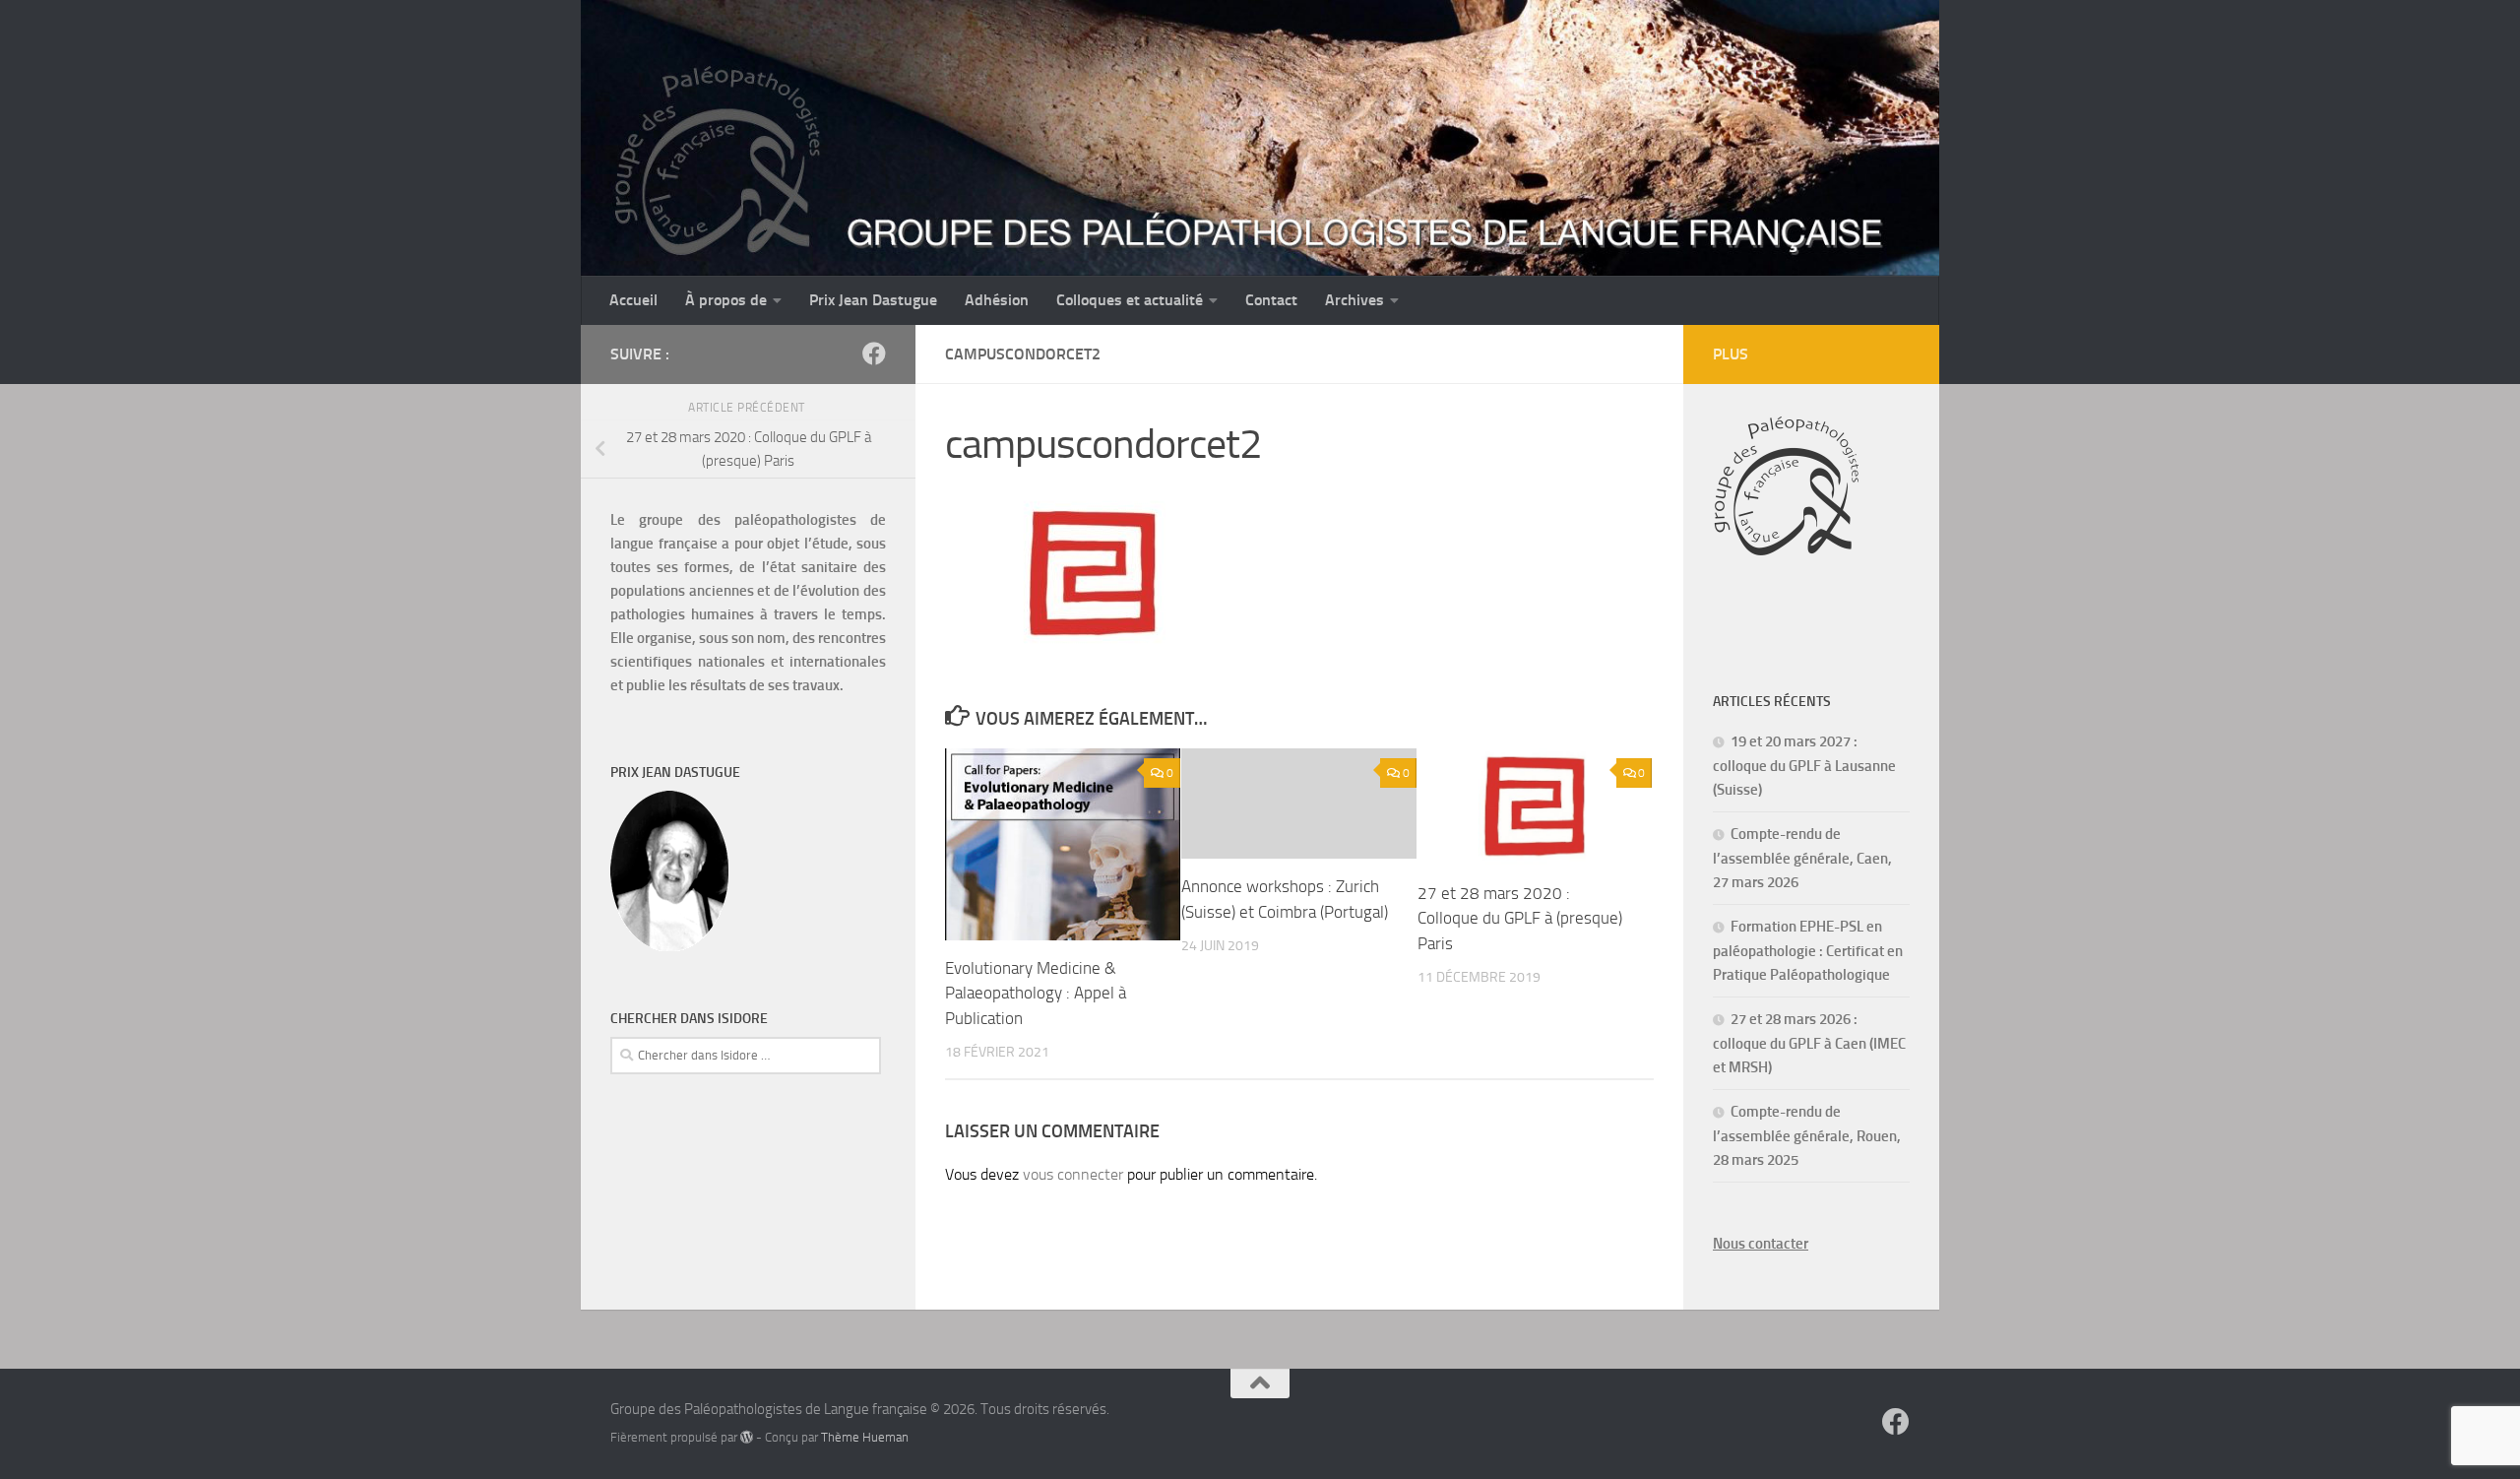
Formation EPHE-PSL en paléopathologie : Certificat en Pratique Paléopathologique (1808, 951)
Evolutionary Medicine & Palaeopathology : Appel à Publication (1036, 993)
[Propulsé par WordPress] (747, 1437)
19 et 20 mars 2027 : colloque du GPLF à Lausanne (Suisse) (1804, 766)
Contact (1271, 300)
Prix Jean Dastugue (873, 300)
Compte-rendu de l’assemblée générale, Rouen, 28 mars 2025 (1807, 1136)
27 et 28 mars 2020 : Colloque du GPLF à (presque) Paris (1520, 918)
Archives (1354, 300)
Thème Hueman (865, 1437)
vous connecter (1073, 1174)
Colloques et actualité (1130, 300)
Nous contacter (1761, 1244)
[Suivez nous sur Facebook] (874, 354)
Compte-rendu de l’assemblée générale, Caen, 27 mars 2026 (1802, 858)
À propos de (726, 300)
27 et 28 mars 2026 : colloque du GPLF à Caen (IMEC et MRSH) (1809, 1043)
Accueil (633, 300)
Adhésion (997, 300)
